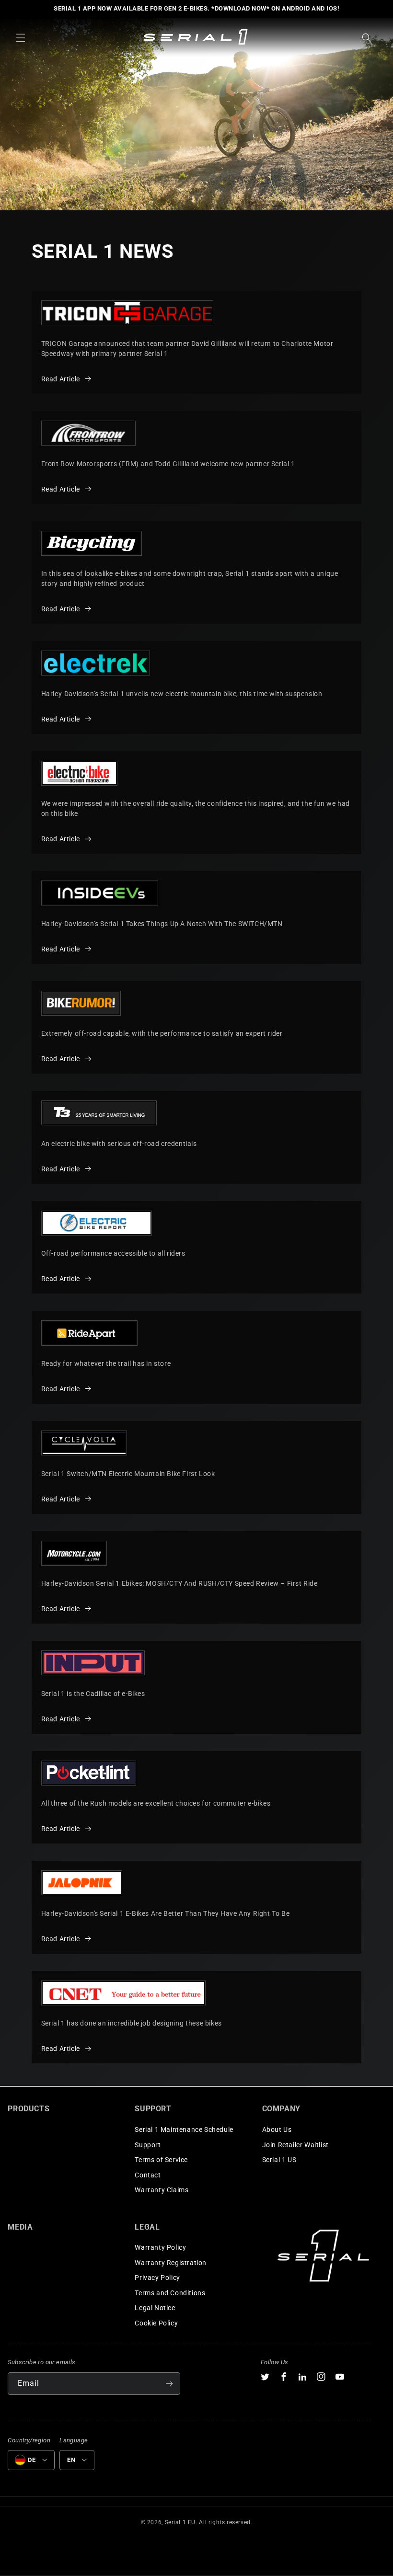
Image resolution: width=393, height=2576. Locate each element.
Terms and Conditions (170, 2293)
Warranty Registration (171, 2263)
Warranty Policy (160, 2247)
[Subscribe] (169, 2384)
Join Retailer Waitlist (295, 2145)
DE (32, 2460)
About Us (277, 2129)
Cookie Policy (156, 2323)
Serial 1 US (279, 2160)
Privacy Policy (157, 2278)
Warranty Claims (162, 2190)
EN (71, 2460)
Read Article (61, 379)
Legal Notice (155, 2308)
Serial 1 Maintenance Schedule (184, 2129)
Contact (148, 2175)
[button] (21, 38)
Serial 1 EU (180, 2522)
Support (148, 2145)
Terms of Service (161, 2160)
